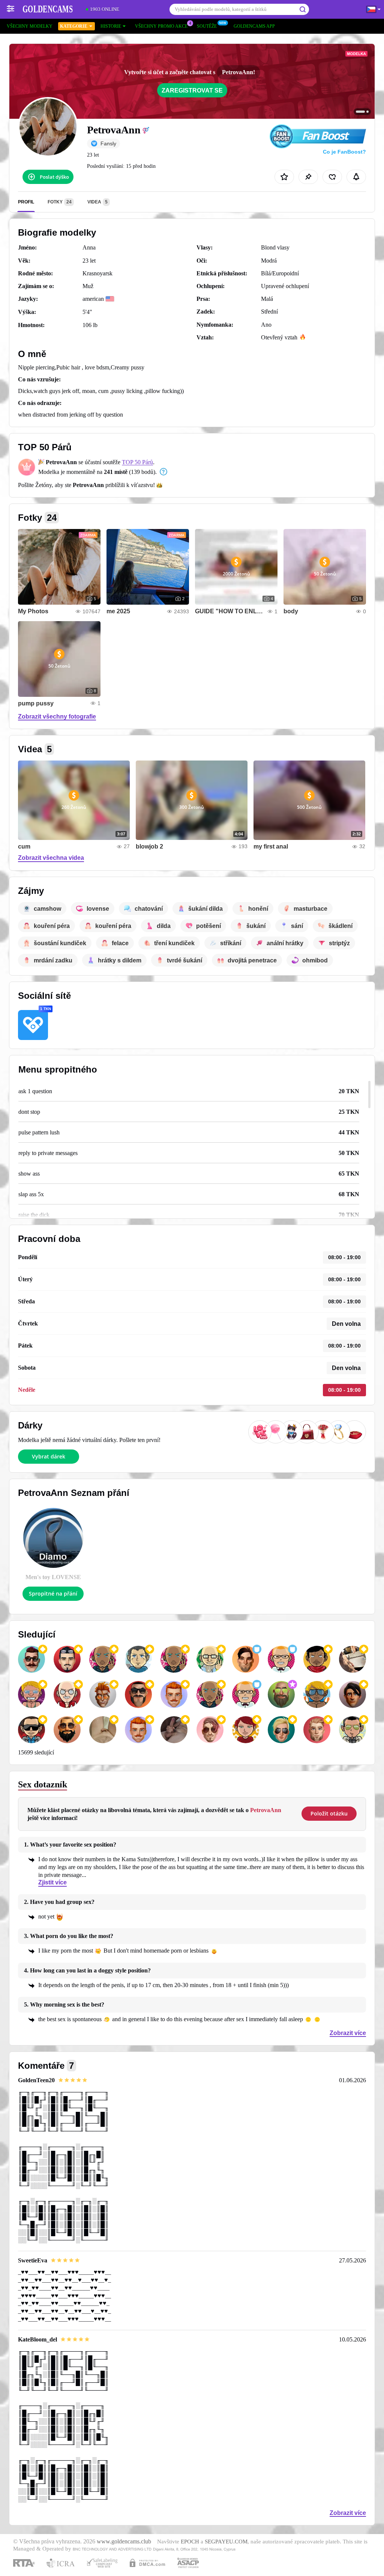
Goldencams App (254, 26)
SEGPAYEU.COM (226, 2542)
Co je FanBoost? (344, 152)
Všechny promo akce (161, 26)
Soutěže (207, 26)
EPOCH (190, 2542)
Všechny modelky (30, 26)
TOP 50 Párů (137, 462)
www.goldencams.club (124, 2542)
